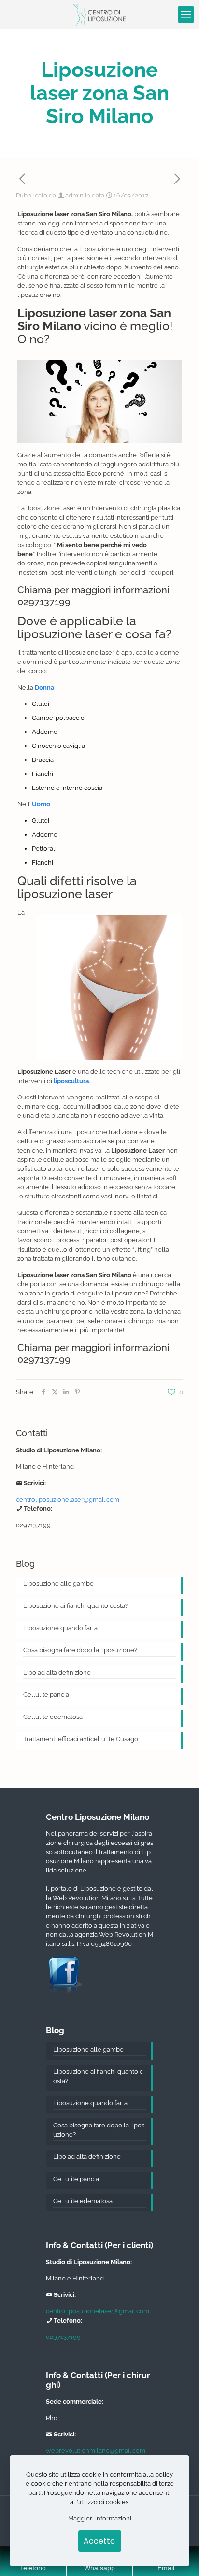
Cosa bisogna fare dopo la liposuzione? (80, 1650)
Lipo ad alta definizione (57, 1672)
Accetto (99, 2541)
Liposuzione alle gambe (58, 1584)
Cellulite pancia (46, 1695)
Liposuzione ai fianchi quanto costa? (76, 1606)
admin (74, 195)
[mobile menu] (186, 14)
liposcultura (71, 1081)
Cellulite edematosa (53, 1717)
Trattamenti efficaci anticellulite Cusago (81, 1739)
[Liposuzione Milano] (99, 14)
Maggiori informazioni (100, 2518)
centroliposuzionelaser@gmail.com (68, 1499)
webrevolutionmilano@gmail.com (96, 2451)
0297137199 (44, 602)
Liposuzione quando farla (60, 1628)
